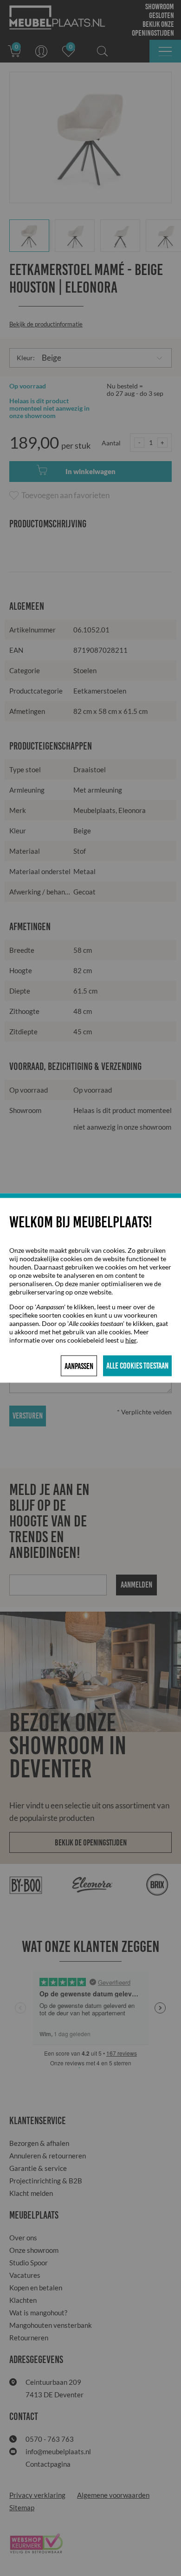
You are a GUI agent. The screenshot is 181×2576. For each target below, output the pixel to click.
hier (131, 1340)
